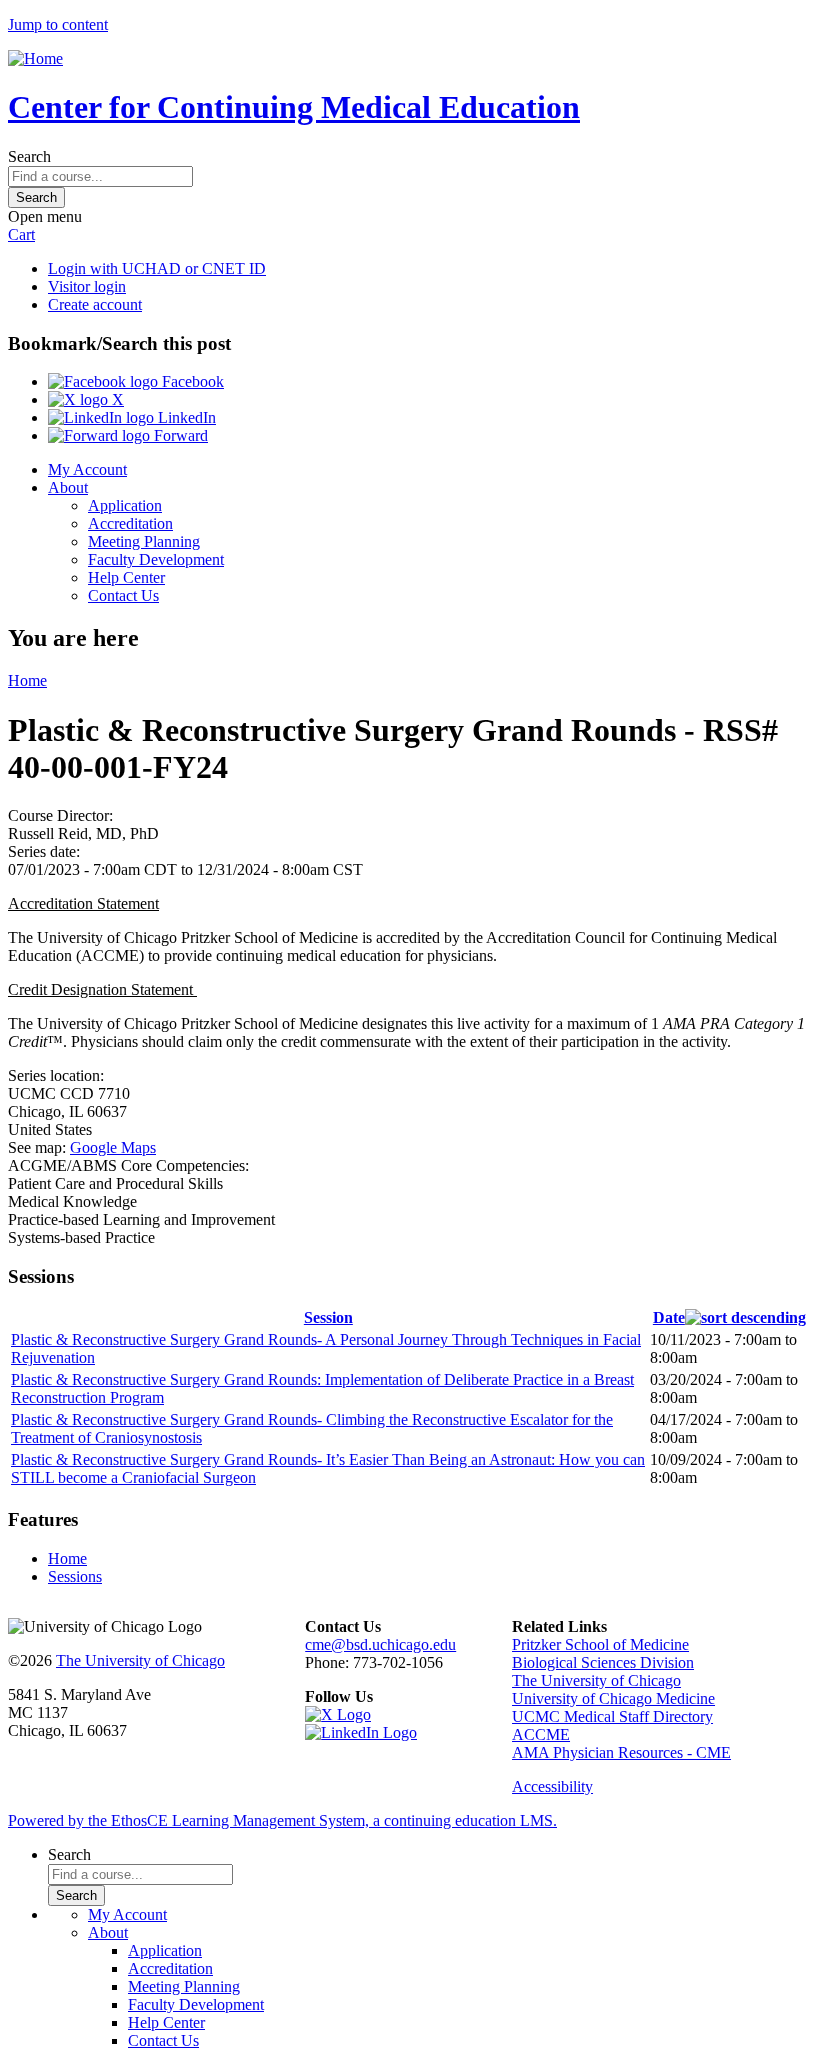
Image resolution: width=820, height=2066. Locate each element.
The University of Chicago (140, 1660)
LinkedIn (185, 417)
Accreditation (130, 523)
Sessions (75, 1576)
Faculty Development (156, 559)
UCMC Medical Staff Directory (612, 1716)
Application (125, 505)
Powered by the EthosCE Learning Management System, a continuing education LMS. (282, 1820)
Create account (95, 304)
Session (328, 1317)
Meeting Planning (144, 541)
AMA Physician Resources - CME (621, 1752)
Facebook (191, 381)
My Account (87, 469)
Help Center (126, 577)
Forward (179, 435)
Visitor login (87, 286)
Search (29, 156)
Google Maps (113, 1147)
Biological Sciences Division (603, 1662)
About (68, 487)
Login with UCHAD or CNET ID (157, 268)
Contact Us (123, 595)
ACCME (541, 1734)
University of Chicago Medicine (613, 1698)
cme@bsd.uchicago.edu (380, 1644)
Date (669, 1317)
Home (27, 680)
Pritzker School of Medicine (600, 1644)
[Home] (35, 58)
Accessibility (552, 1786)
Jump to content (58, 24)
